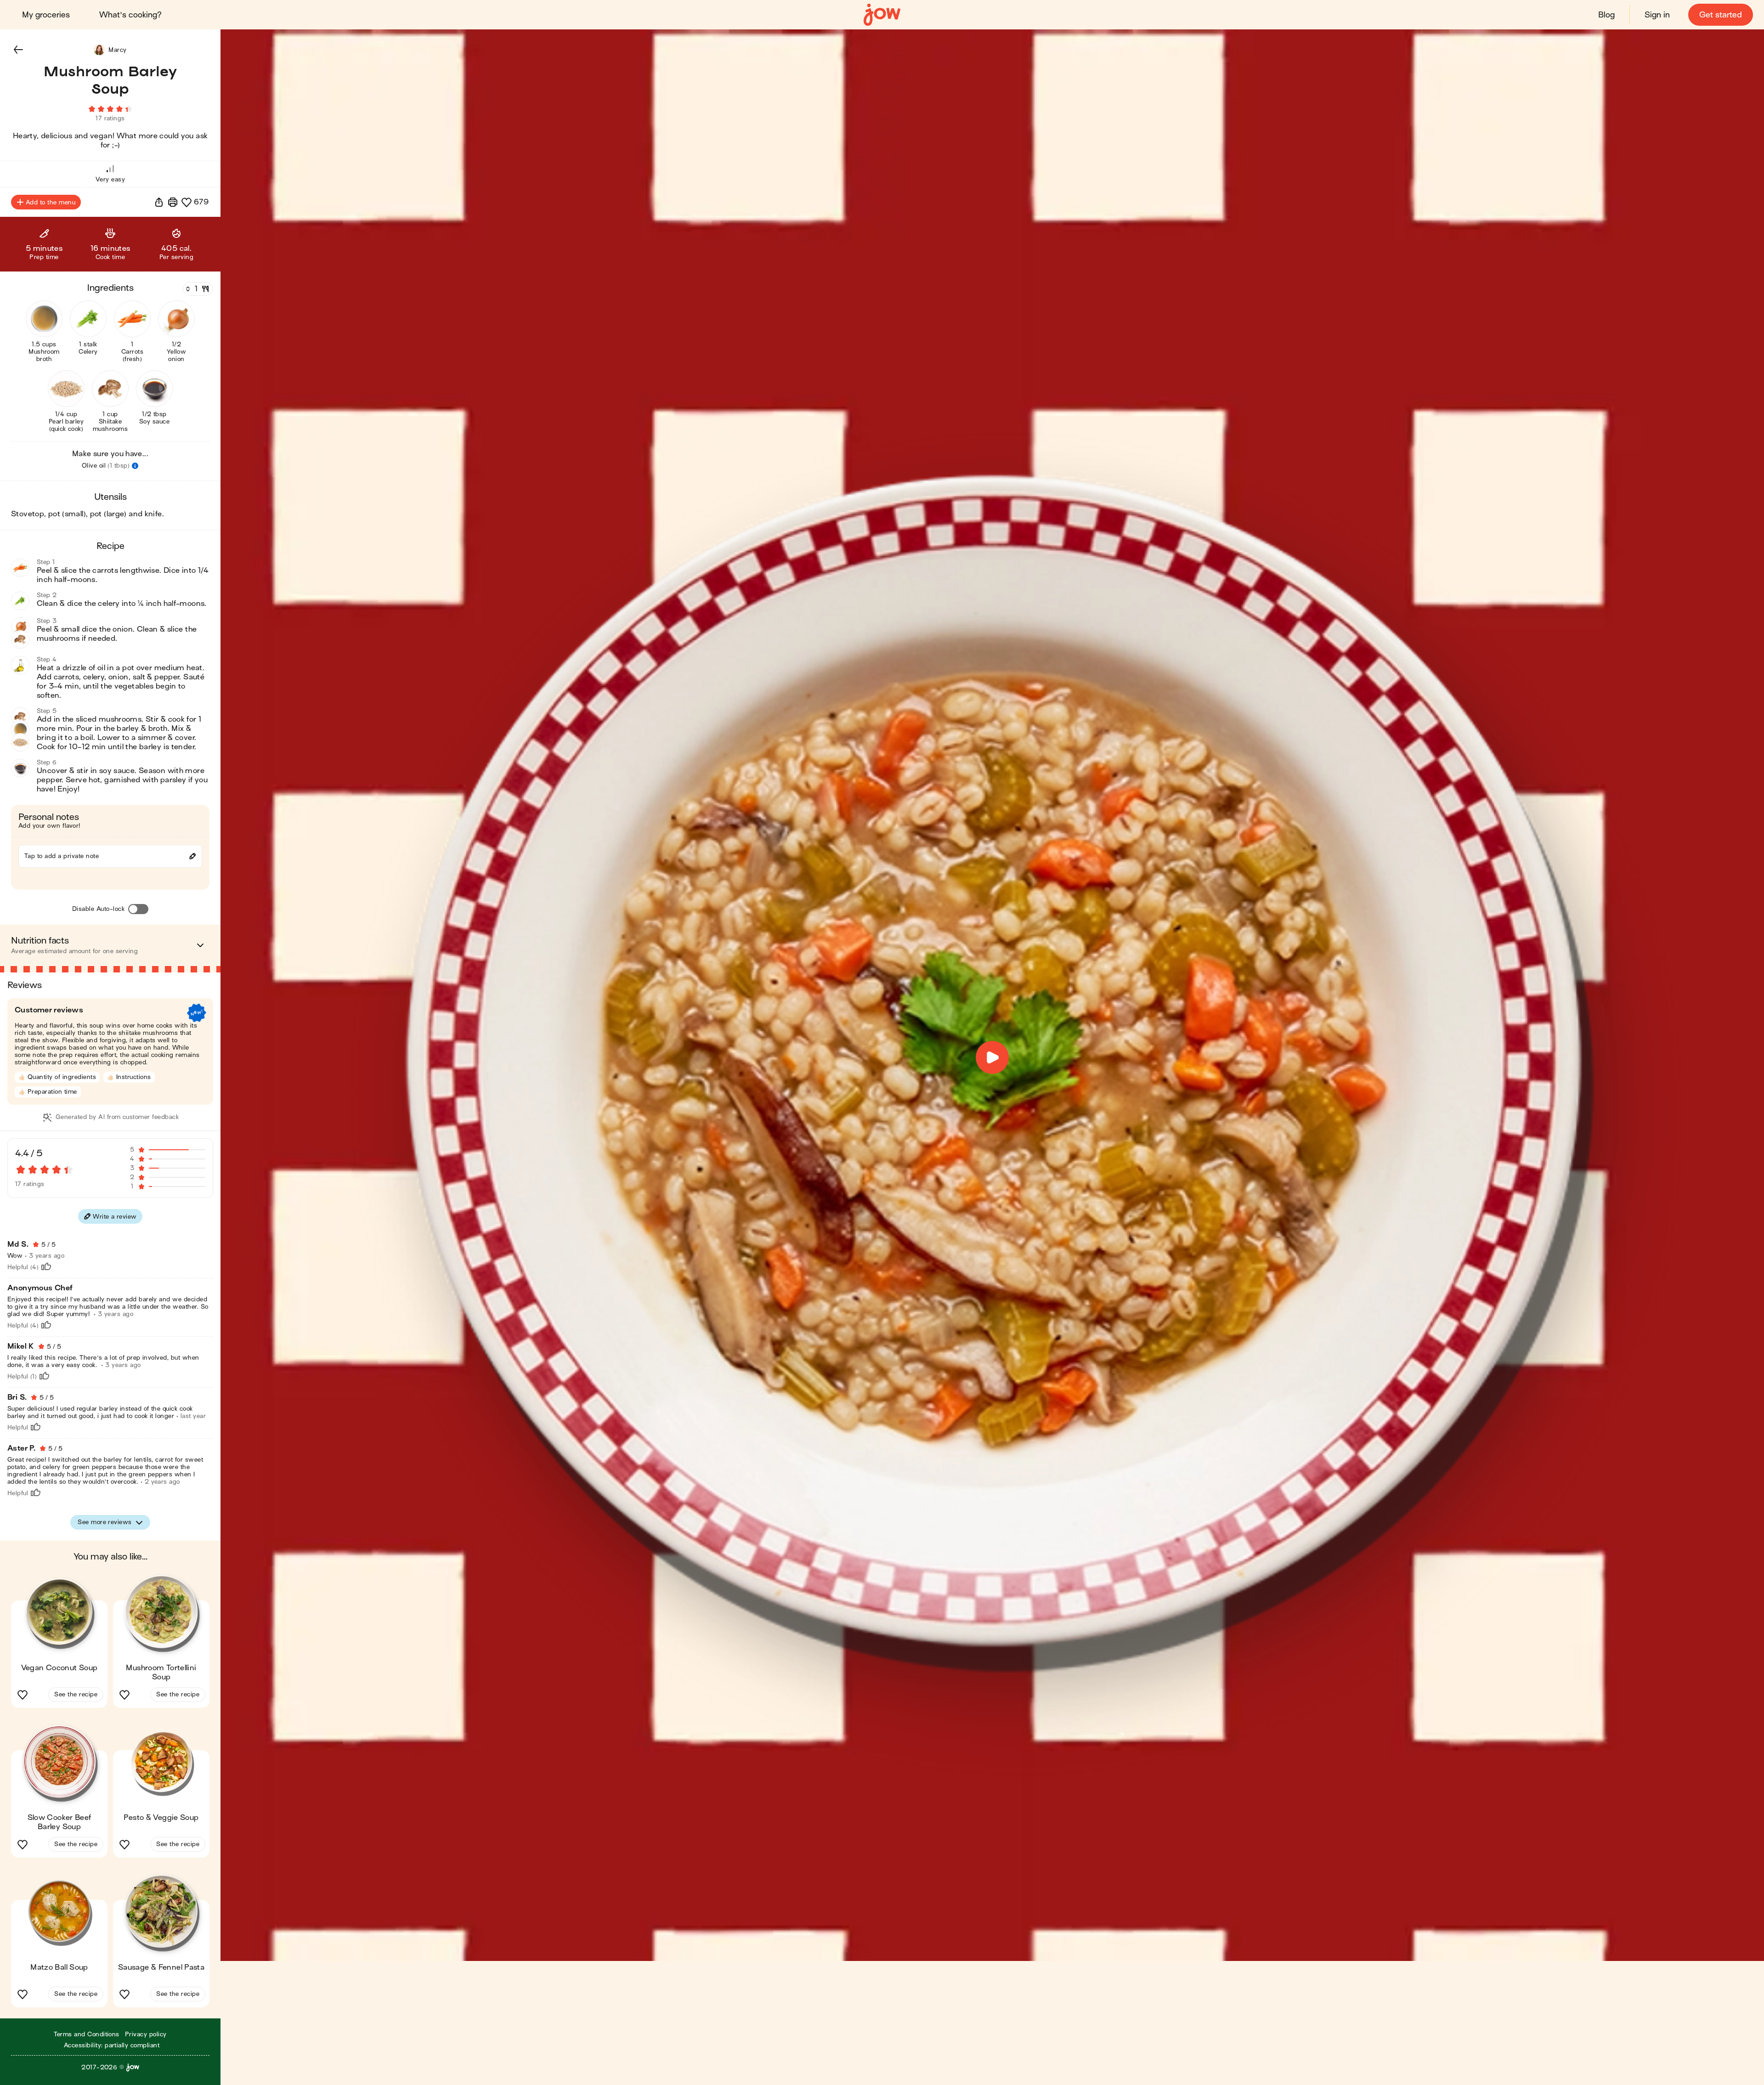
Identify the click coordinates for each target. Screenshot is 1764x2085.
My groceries (46, 15)
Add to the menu (51, 202)
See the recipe (76, 1694)
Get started (1721, 15)
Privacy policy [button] (146, 2034)
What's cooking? (130, 15)
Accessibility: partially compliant (112, 2045)
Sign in (1657, 15)
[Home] (882, 15)
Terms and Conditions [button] (87, 2034)
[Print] (173, 202)
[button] (18, 50)
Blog (1606, 15)
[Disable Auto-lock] (138, 909)
